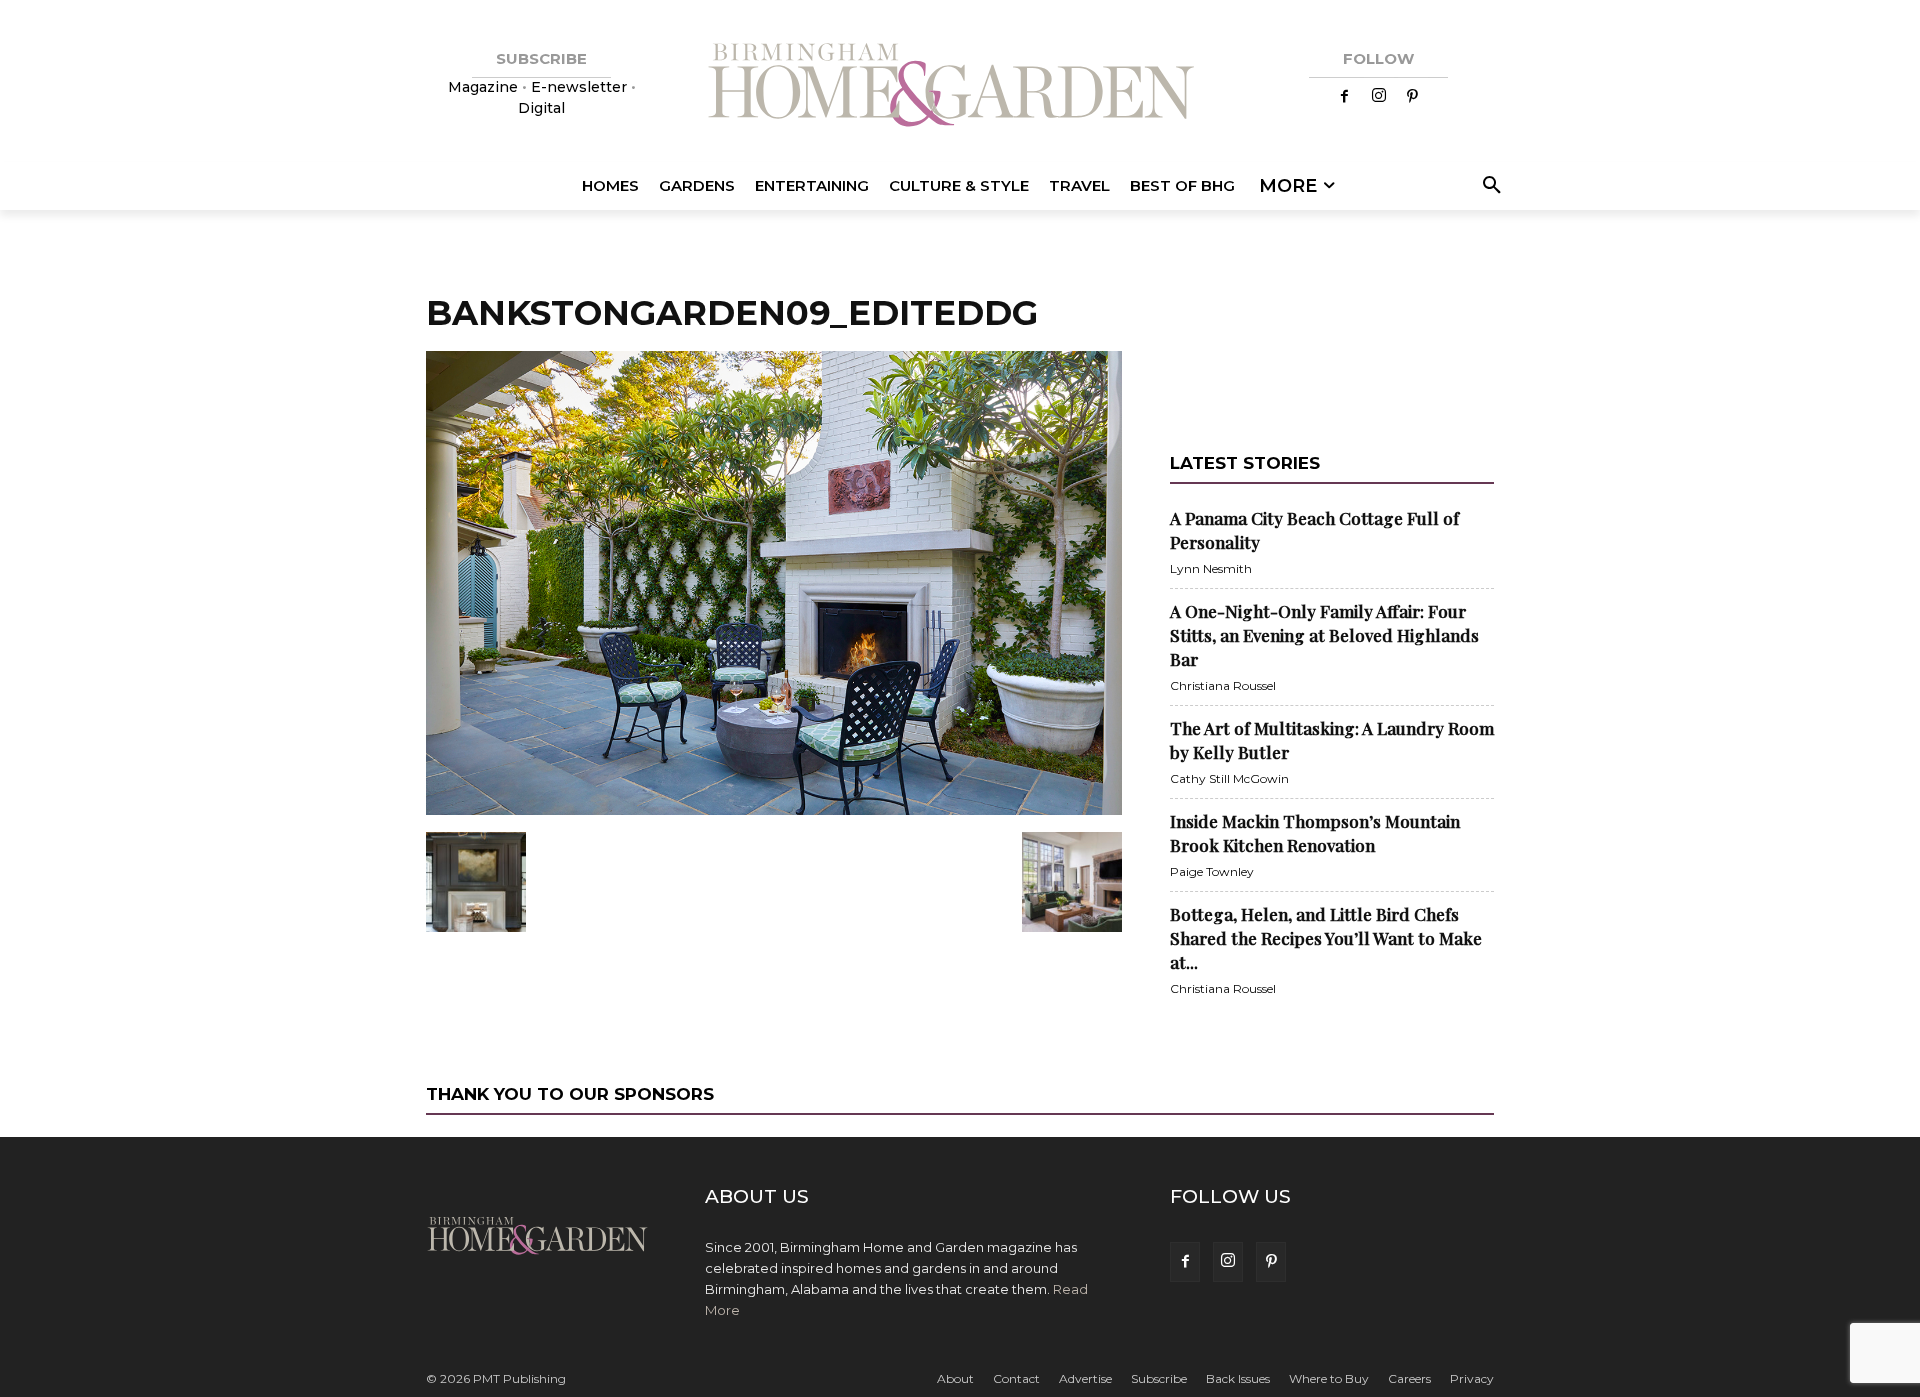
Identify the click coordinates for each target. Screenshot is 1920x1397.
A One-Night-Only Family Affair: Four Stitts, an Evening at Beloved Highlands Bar (1324, 635)
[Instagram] (1379, 97)
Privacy (1472, 1378)
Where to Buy (1329, 1378)
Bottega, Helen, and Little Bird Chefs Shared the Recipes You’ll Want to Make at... (1326, 938)
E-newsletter (579, 87)
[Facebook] (1345, 97)
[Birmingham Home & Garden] (960, 87)
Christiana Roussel (1223, 685)
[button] (1488, 186)
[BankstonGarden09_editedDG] (774, 811)
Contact (1016, 1378)
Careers (1409, 1378)
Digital (541, 108)
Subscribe (1159, 1378)
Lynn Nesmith (1211, 568)
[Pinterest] (1413, 97)
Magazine (485, 87)
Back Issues (1238, 1378)
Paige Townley (1212, 871)
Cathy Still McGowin (1229, 778)
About (955, 1378)
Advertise (1085, 1378)
